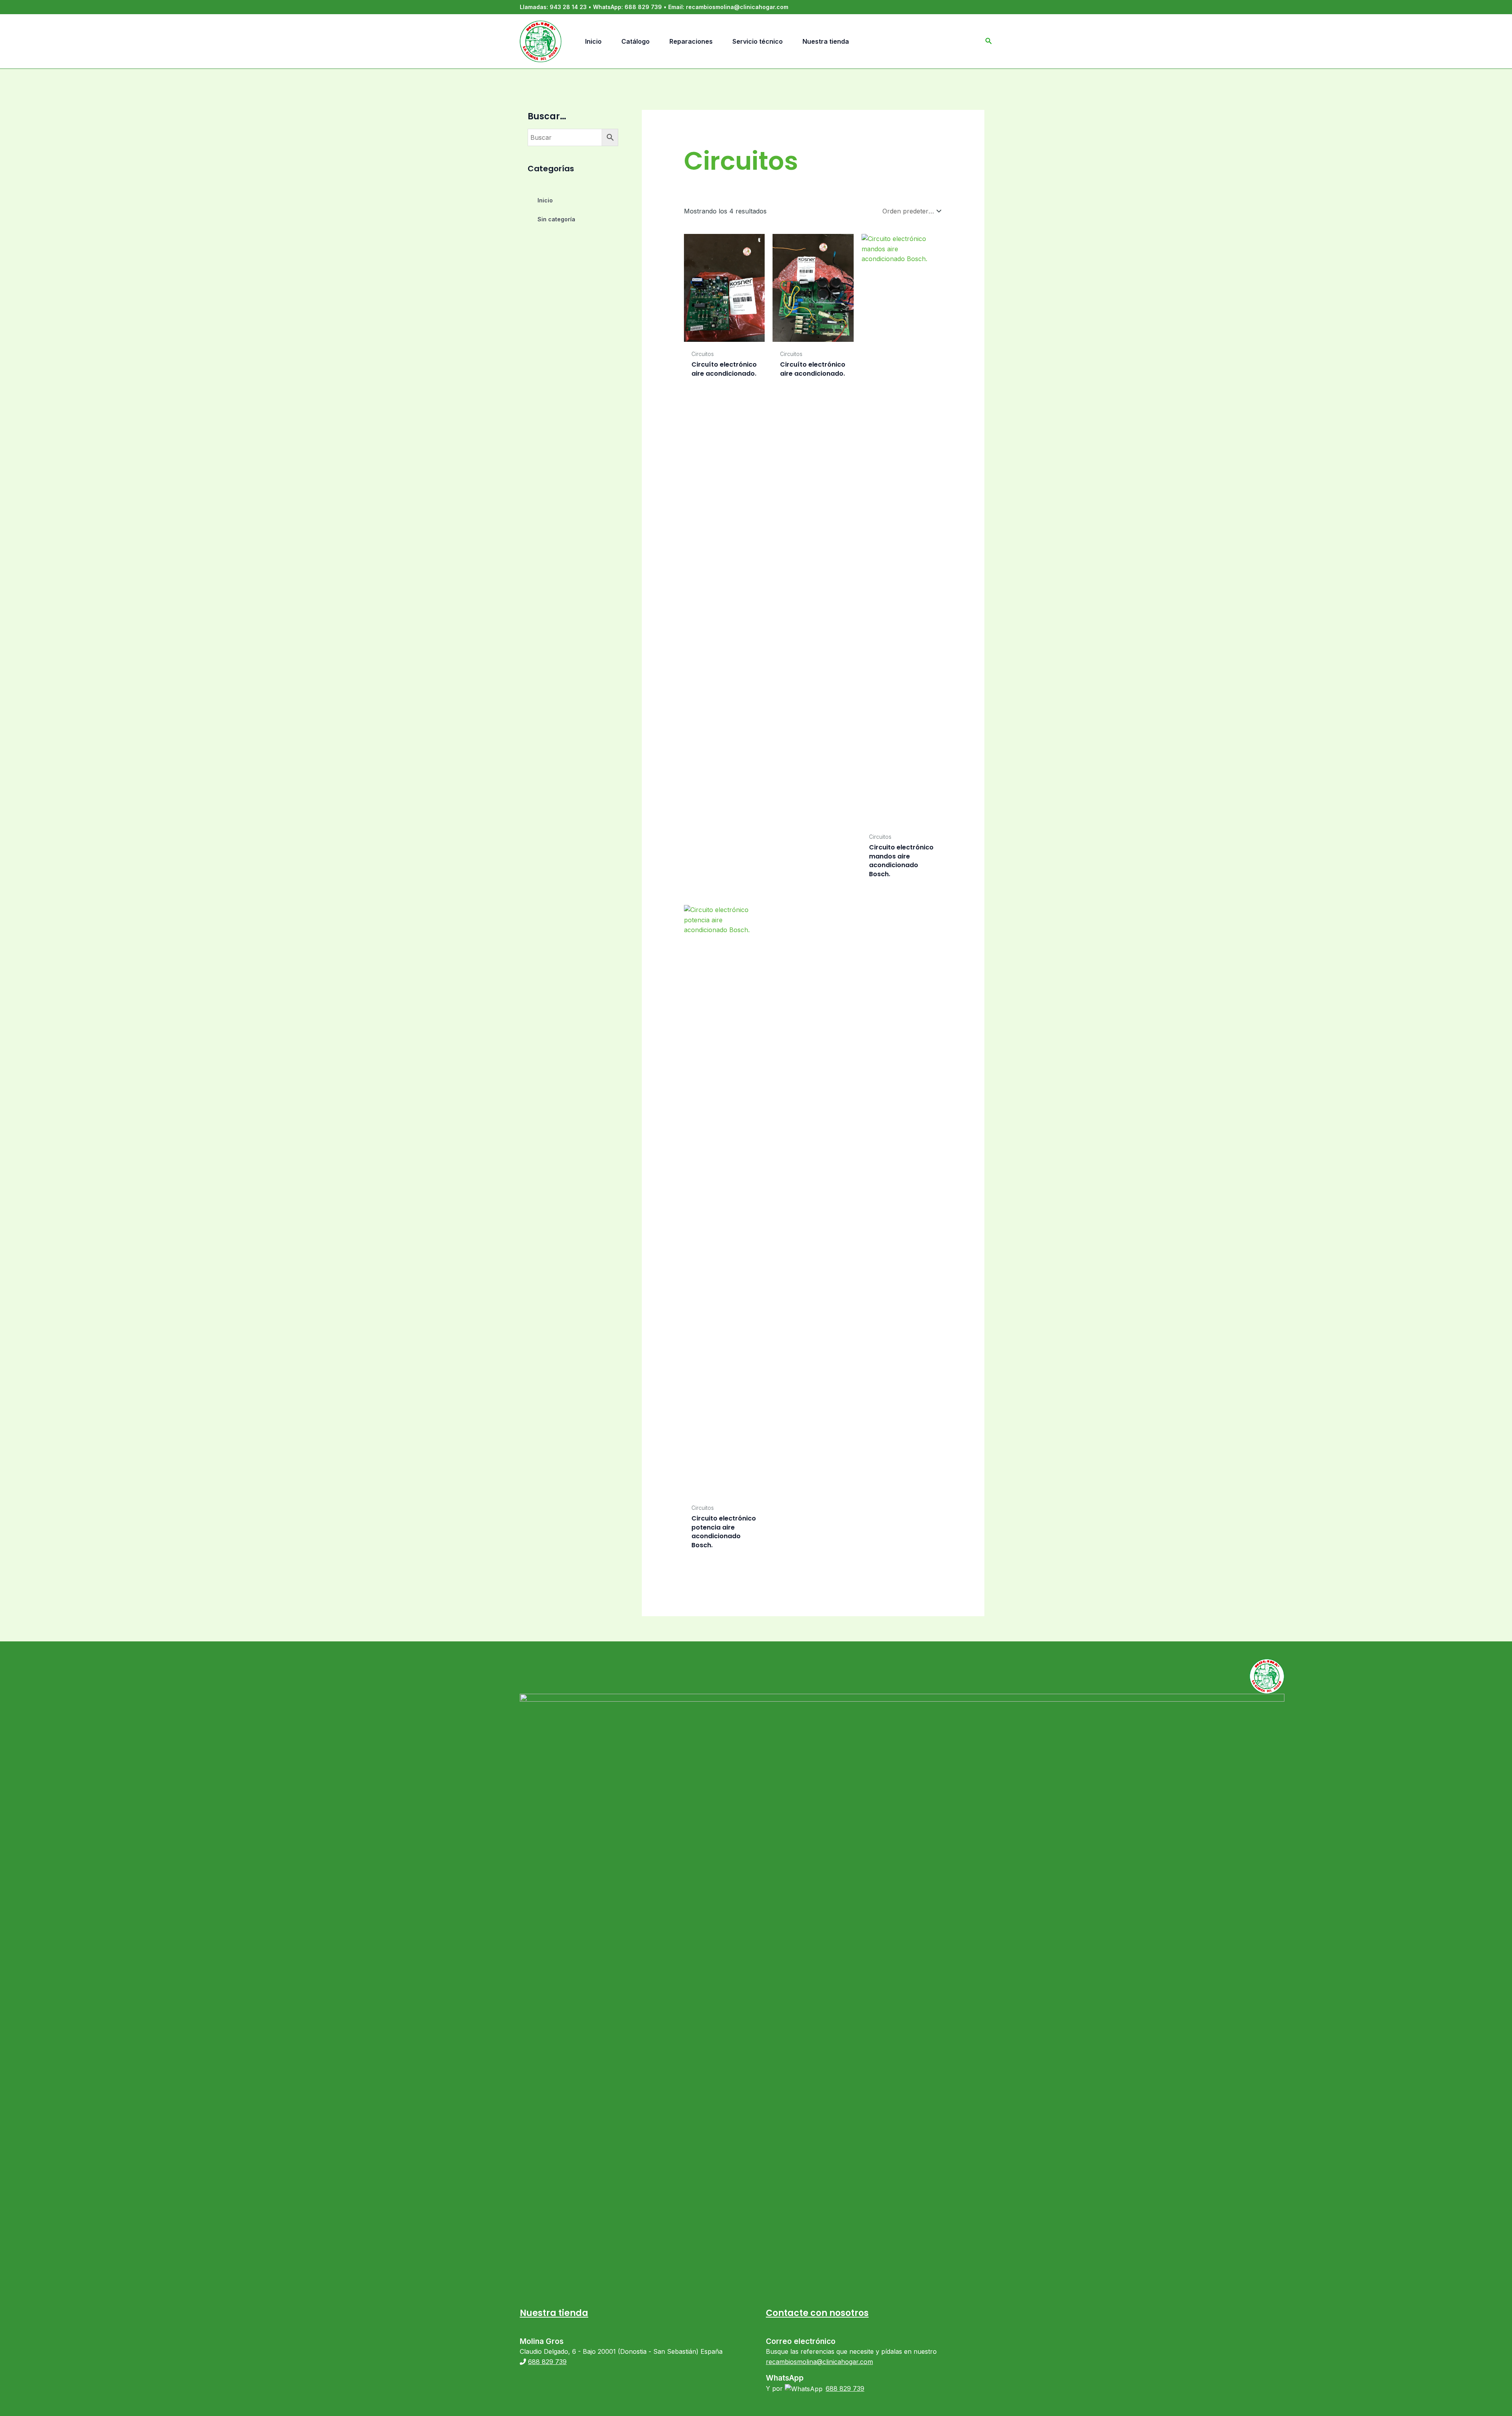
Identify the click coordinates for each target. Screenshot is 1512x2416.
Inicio (545, 200)
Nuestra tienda (554, 2313)
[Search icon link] (989, 42)
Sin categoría (556, 219)
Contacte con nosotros (817, 2313)
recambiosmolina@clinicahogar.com (737, 7)
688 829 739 (643, 7)
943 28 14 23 (568, 7)
